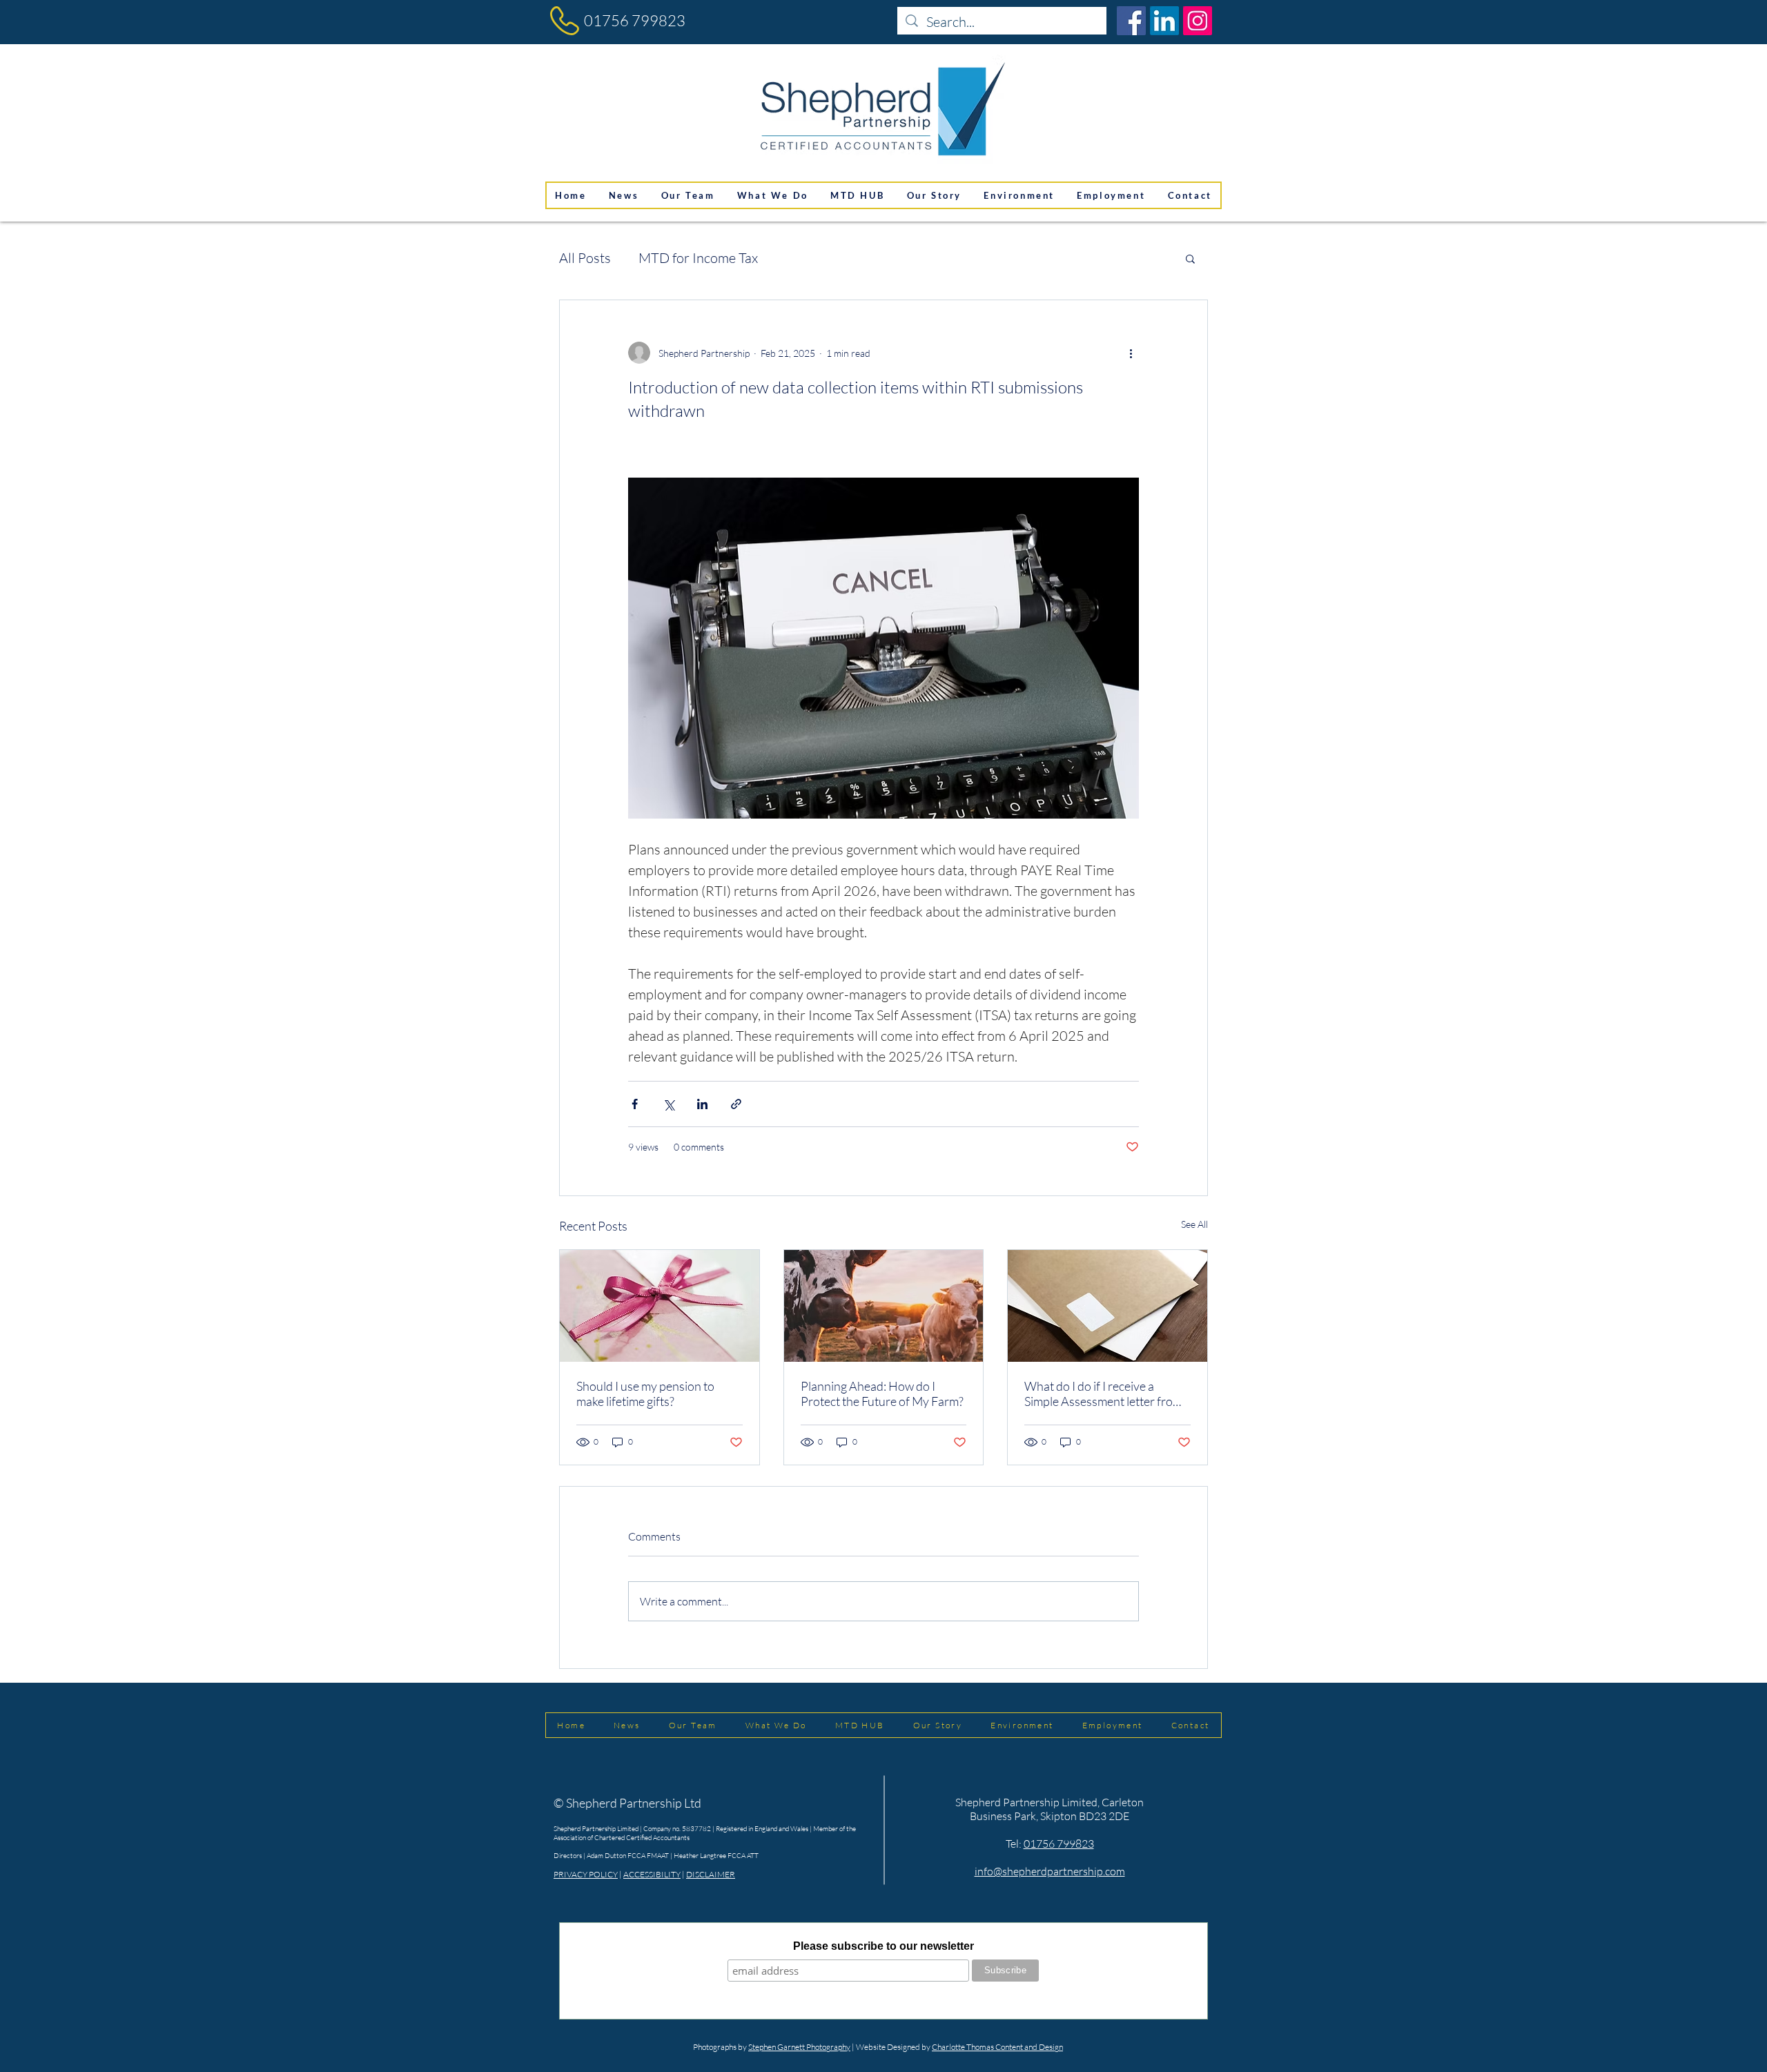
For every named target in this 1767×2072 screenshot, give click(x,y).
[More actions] (1131, 353)
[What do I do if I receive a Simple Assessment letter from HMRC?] (1107, 1306)
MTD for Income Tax (698, 258)
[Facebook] (1131, 21)
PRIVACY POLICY (586, 1874)
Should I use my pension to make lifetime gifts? (645, 1394)
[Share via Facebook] (635, 1104)
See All (1194, 1224)
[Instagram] (1198, 21)
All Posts (585, 258)
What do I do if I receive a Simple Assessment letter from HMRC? (1103, 1394)
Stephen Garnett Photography (799, 2047)
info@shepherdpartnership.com (1050, 1871)
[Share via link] (736, 1104)
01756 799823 (635, 20)
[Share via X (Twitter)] (668, 1104)
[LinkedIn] (1164, 21)
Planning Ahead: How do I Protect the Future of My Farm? (882, 1394)
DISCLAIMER (711, 1874)
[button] (1190, 258)
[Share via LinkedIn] (702, 1104)
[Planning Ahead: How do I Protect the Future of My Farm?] (884, 1306)
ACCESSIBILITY (652, 1874)
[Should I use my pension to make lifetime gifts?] (660, 1306)
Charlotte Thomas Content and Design (997, 2047)
